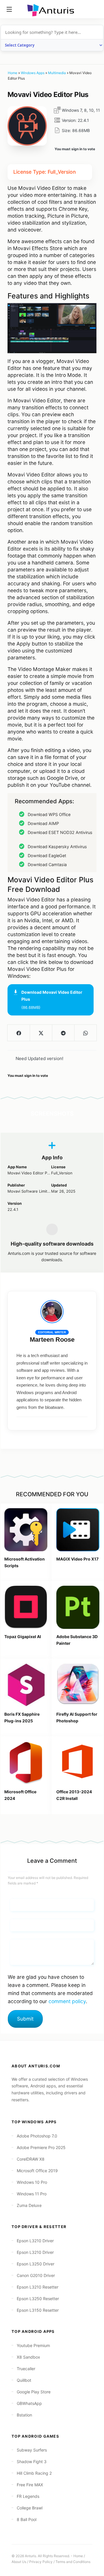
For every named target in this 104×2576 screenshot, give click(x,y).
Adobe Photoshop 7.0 (37, 2136)
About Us (19, 2562)
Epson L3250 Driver (36, 2264)
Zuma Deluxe (29, 2205)
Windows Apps (33, 73)
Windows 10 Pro (32, 2182)
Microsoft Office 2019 (37, 2171)
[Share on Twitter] (41, 1033)
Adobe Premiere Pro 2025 (41, 2147)
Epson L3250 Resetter (38, 2299)
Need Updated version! (39, 1058)
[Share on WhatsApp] (85, 1033)
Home (13, 73)
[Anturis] (52, 10)
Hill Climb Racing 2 (34, 2473)
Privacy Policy (41, 2562)
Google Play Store (34, 2392)
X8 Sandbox (28, 2357)
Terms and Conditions (73, 2562)
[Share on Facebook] (19, 1033)
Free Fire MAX (30, 2485)
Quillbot (24, 2380)
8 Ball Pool (27, 2519)
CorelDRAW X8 (31, 2159)
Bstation (24, 2415)
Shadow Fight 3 (32, 2462)
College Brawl (30, 2508)
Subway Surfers (32, 2450)
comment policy (67, 2001)
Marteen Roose (52, 1340)
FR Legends (28, 2496)
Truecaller (26, 2369)
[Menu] (9, 9)
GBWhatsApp (29, 2403)
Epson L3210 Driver (35, 2241)
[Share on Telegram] (63, 1033)
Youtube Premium (33, 2345)
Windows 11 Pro (32, 2194)
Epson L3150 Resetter (38, 2310)
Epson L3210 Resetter (38, 2287)
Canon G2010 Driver (36, 2275)
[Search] (95, 9)
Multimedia (57, 73)
